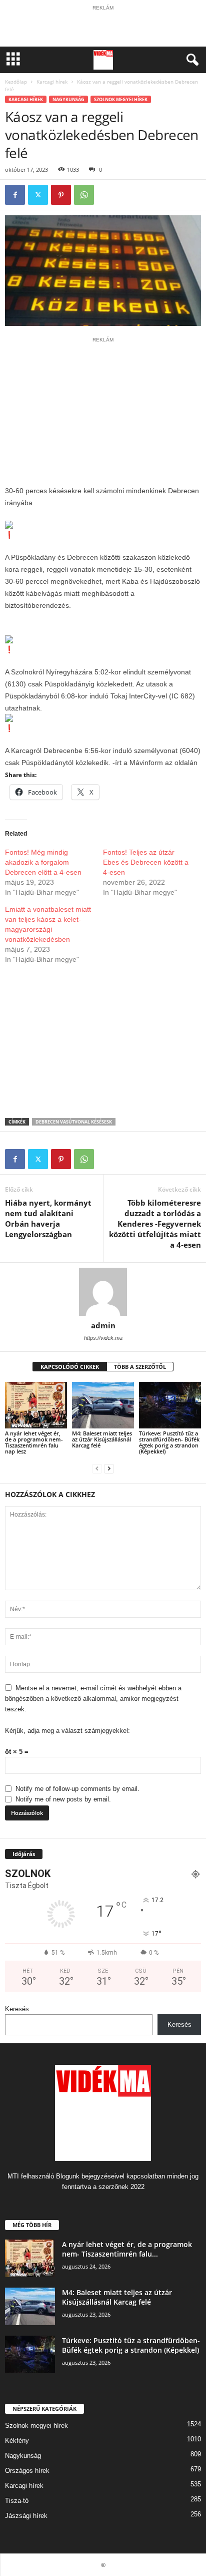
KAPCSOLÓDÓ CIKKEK (70, 1367)
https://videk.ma (103, 1338)
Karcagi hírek (52, 82)
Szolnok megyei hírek (121, 99)
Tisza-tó (17, 2501)
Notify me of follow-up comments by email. (77, 1789)
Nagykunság (68, 99)
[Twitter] (38, 195)
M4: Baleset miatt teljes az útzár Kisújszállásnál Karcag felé (102, 1439)
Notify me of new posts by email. (63, 1799)
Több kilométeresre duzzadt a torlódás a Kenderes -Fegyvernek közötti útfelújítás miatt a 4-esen (155, 1224)
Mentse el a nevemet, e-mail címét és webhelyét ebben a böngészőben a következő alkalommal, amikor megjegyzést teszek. (93, 1699)
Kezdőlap (16, 82)
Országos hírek (27, 2471)
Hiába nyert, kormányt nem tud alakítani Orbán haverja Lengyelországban (48, 1218)
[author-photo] (103, 1292)
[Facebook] (15, 195)
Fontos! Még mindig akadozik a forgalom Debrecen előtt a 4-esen (43, 862)
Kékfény (17, 2441)
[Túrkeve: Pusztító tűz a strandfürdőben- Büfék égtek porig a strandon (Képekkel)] (170, 1405)
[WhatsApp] (84, 195)
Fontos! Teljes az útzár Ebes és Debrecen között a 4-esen (146, 862)
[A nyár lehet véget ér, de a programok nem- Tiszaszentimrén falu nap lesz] (36, 1405)
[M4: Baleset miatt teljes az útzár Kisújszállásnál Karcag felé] (103, 1405)
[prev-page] (97, 1468)
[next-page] (109, 1468)
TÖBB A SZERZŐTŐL (140, 1367)
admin (103, 1325)
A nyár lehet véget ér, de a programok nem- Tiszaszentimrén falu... (127, 2249)
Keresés (17, 2009)
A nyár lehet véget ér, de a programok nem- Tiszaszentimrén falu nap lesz (34, 1442)
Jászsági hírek (26, 2516)
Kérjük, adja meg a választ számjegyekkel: (67, 1731)
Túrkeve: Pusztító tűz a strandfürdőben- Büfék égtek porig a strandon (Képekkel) (169, 1442)
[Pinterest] (61, 195)
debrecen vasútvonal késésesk (74, 1122)
